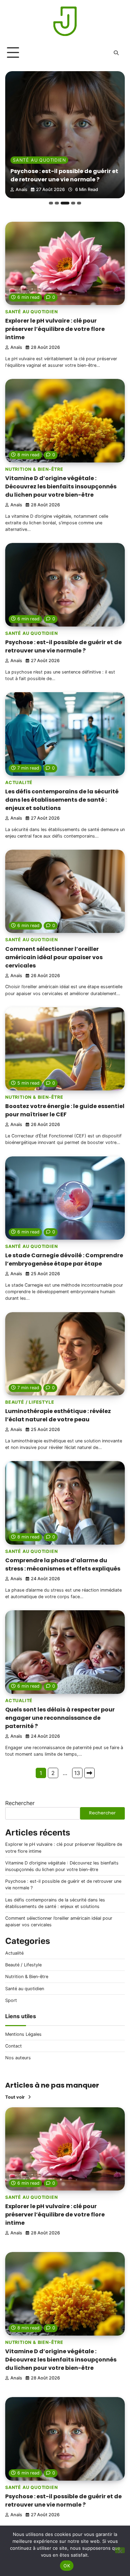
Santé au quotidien (31, 312)
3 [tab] (63, 203)
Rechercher (20, 1803)
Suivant (89, 1773)
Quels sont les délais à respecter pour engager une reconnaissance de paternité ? (60, 1718)
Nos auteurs (18, 2058)
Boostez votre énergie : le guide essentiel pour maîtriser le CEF (65, 1110)
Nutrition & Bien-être (34, 469)
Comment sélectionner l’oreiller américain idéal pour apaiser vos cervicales (54, 957)
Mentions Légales (23, 2034)
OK (67, 2566)
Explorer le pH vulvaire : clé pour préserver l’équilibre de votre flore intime (55, 329)
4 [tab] (71, 203)
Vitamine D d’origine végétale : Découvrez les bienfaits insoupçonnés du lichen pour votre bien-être (61, 486)
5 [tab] (79, 203)
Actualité (26, 152)
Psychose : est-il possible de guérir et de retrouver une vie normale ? (63, 646)
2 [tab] (57, 203)
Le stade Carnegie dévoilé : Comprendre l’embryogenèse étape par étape (64, 1260)
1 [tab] (51, 203)
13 (77, 1773)
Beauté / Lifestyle (30, 1402)
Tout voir (15, 2097)
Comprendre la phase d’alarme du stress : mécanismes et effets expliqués (63, 1564)
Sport (11, 2000)
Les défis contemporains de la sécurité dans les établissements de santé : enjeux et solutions (63, 171)
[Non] (120, 2550)
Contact (14, 2046)
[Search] (116, 53)
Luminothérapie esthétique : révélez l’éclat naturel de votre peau (58, 1415)
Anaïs (21, 189)
